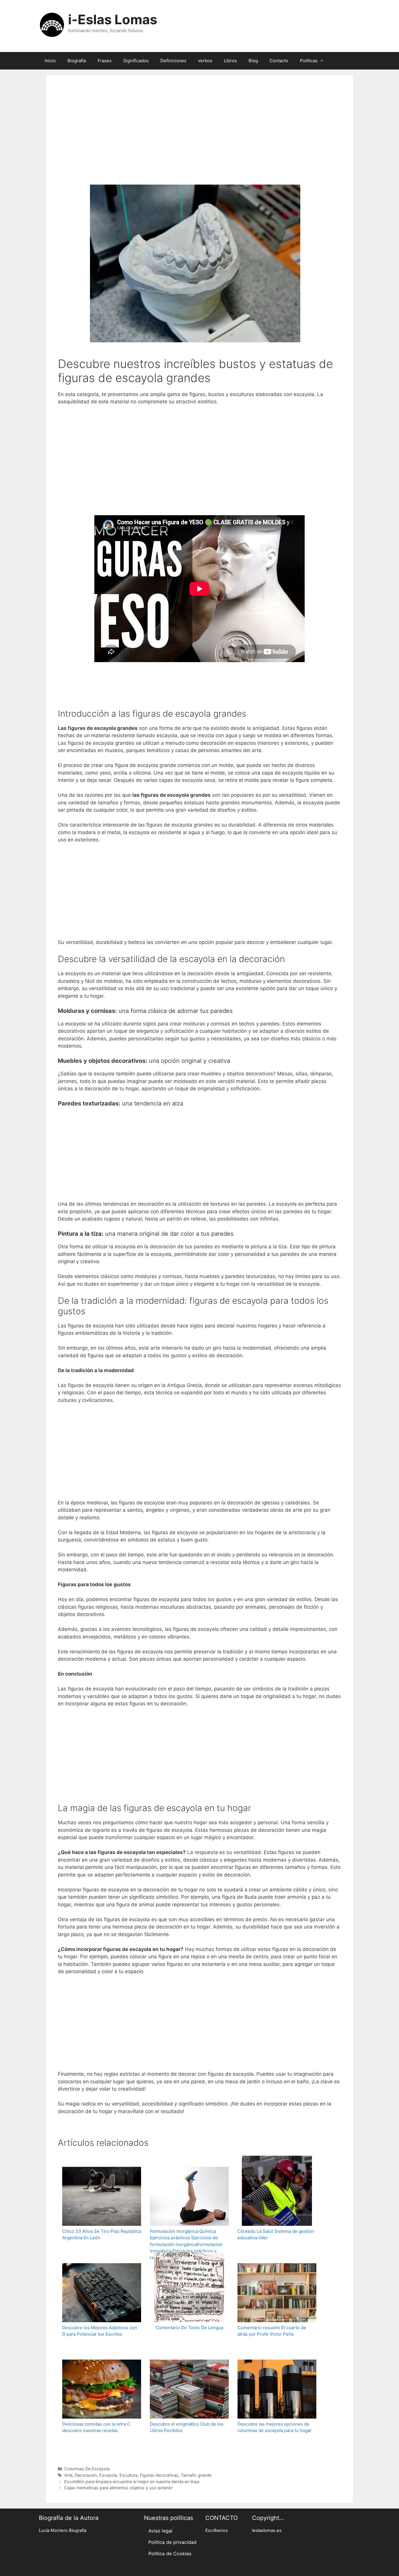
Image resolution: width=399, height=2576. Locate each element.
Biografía (77, 61)
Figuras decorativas (159, 2475)
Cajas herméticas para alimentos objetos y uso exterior (118, 2488)
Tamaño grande (196, 2475)
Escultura (129, 2475)
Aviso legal (160, 2531)
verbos (205, 61)
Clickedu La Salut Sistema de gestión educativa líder (276, 2235)
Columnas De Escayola (87, 2469)
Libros (230, 61)
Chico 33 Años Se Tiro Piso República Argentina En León (102, 2235)
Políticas (309, 61)
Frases (105, 61)
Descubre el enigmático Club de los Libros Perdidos (187, 2427)
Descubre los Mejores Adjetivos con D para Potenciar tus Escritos (100, 2331)
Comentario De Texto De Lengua (189, 2328)
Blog (253, 61)
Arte (68, 2475)
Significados (136, 61)
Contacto (279, 61)
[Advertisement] (199, 138)
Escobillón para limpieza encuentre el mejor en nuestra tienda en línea (132, 2482)
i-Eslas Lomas (113, 19)
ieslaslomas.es (267, 2530)
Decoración (86, 2475)
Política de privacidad (172, 2542)
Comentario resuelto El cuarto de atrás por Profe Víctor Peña (272, 2331)
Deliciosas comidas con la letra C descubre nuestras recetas (96, 2427)
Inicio (50, 61)
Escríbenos (217, 2530)
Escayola (108, 2475)
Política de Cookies (170, 2554)
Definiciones (173, 61)
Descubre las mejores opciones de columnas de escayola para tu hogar (275, 2427)
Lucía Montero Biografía (63, 2530)
